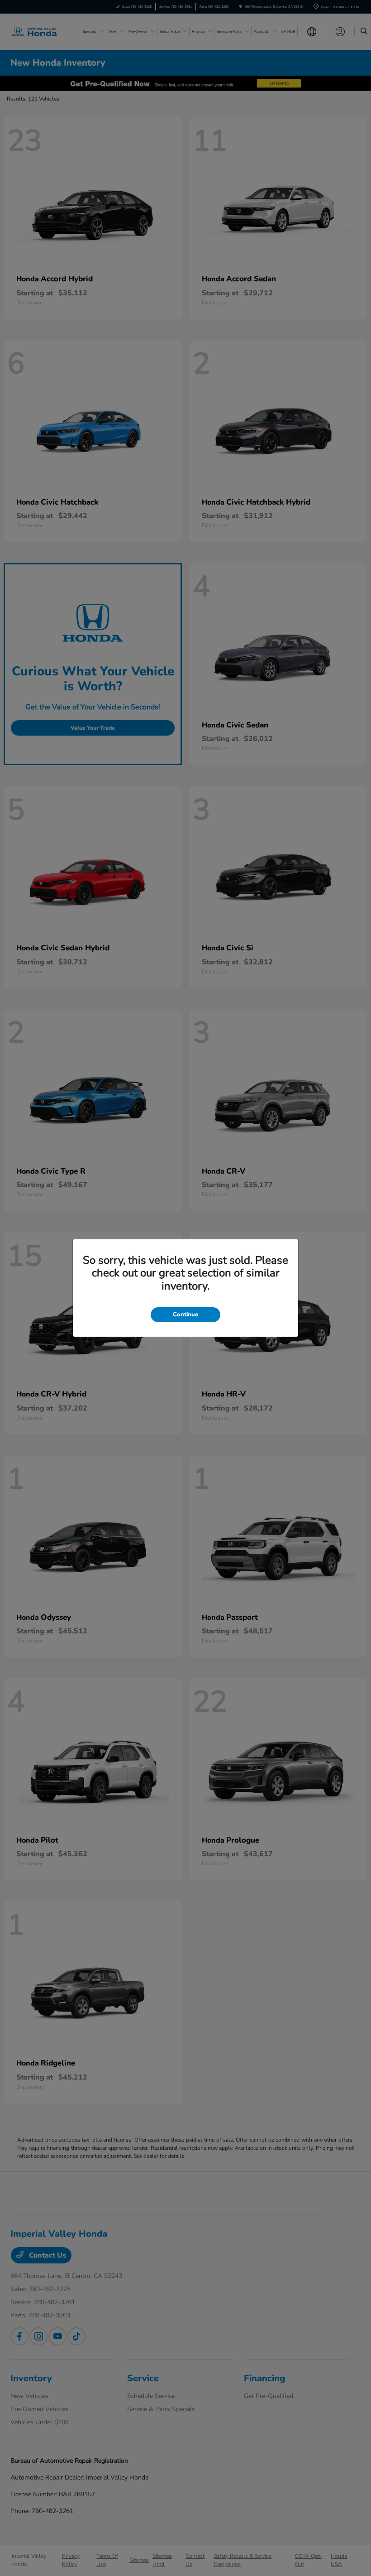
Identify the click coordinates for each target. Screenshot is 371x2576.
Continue (185, 1314)
